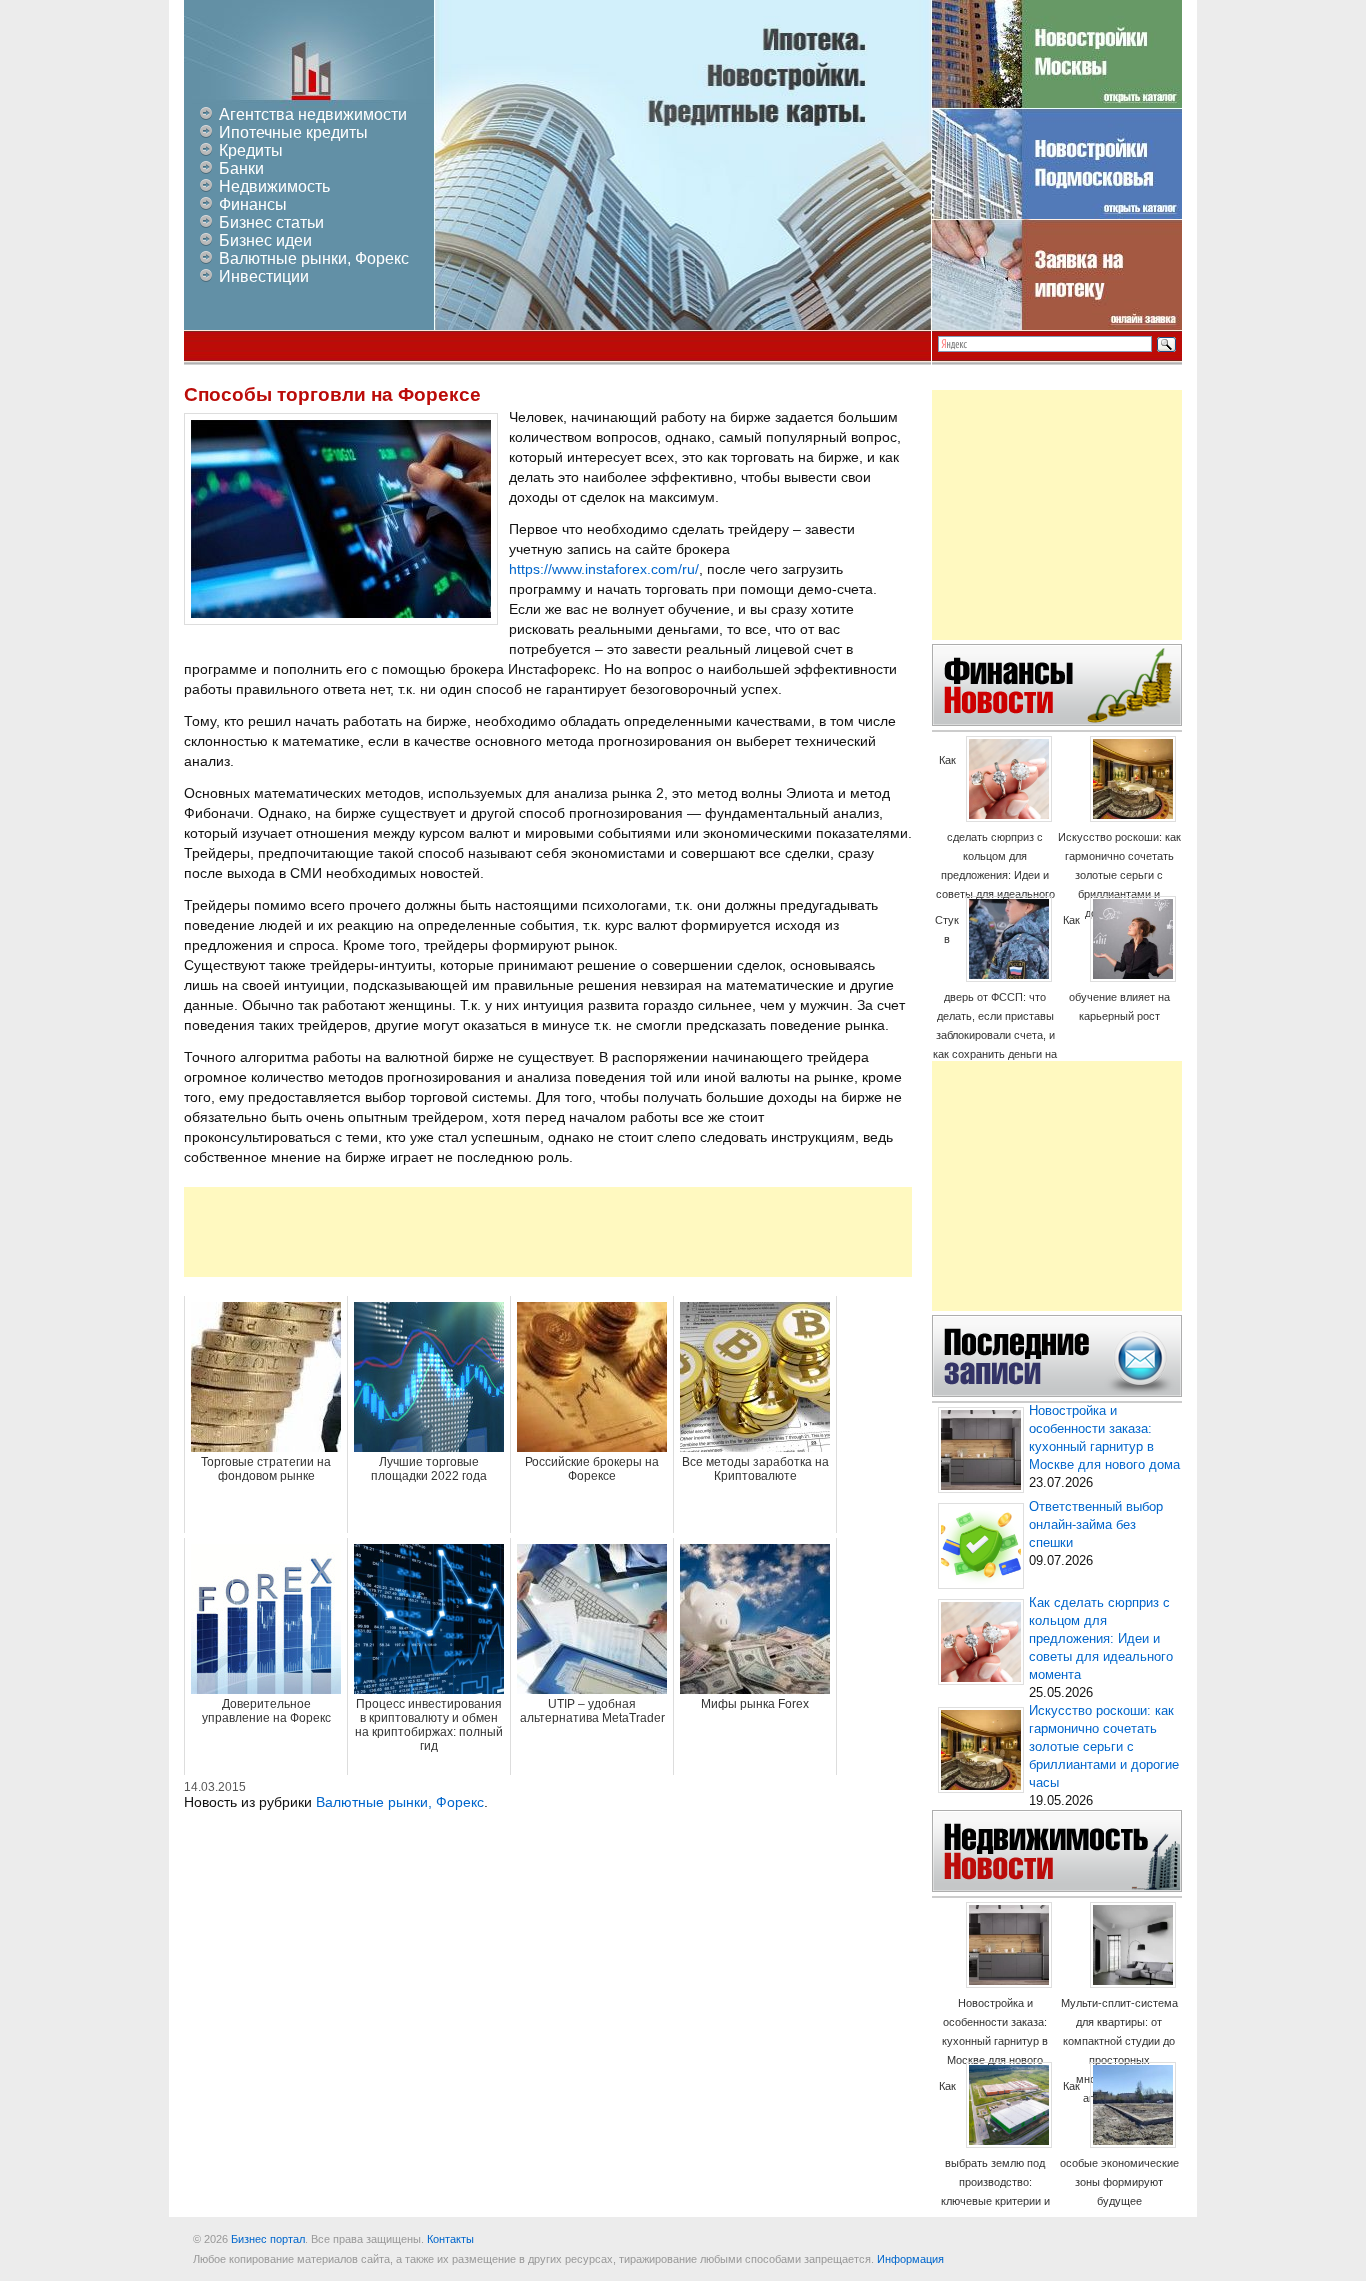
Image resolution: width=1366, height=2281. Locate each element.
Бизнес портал (268, 2239)
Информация (910, 2259)
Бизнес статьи (271, 222)
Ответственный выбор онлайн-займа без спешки (1096, 1525)
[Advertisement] (548, 1232)
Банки (241, 168)
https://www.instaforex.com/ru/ (604, 569)
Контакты (450, 2239)
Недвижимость (274, 186)
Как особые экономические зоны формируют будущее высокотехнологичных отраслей (1119, 2162)
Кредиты (251, 150)
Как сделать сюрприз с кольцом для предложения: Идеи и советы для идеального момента (995, 836)
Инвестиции (264, 276)
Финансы (253, 204)
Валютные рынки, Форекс (314, 258)
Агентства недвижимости (313, 114)
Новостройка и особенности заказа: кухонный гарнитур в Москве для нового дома (995, 2041)
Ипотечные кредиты (293, 132)
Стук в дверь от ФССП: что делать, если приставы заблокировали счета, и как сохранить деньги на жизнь (995, 996)
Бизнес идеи (265, 240)
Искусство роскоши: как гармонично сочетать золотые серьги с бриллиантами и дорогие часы (1119, 875)
